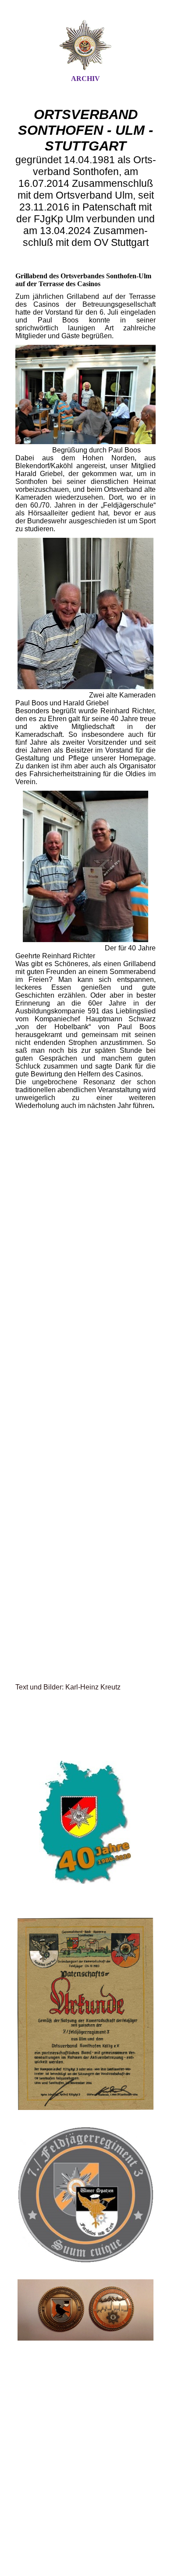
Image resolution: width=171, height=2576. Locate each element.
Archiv (85, 79)
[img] (85, 45)
